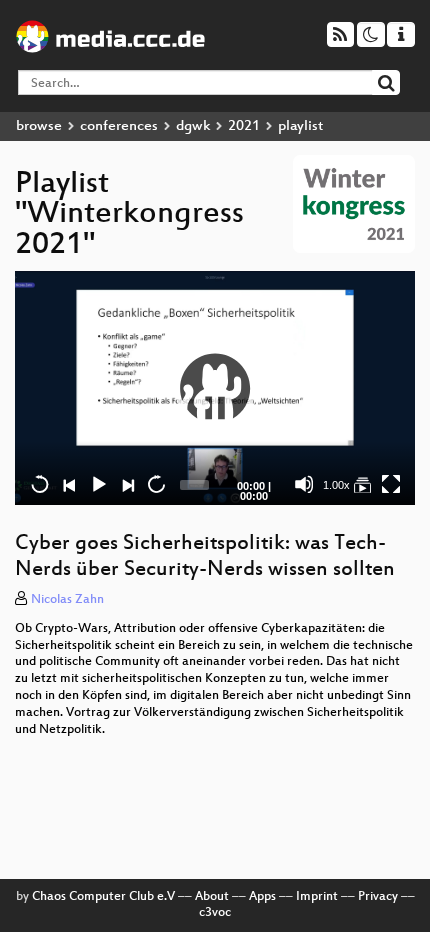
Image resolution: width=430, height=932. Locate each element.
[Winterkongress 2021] (362, 484)
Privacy (378, 897)
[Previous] (69, 484)
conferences (119, 126)
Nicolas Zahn (67, 600)
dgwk (193, 126)
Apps (262, 897)
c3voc (215, 913)
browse (39, 126)
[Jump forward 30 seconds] (156, 484)
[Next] (127, 484)
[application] (215, 388)
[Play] (215, 388)
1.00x (336, 485)
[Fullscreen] (391, 484)
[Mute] (304, 484)
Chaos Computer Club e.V (103, 897)
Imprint (317, 897)
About (212, 897)
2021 (244, 126)
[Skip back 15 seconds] (40, 484)
